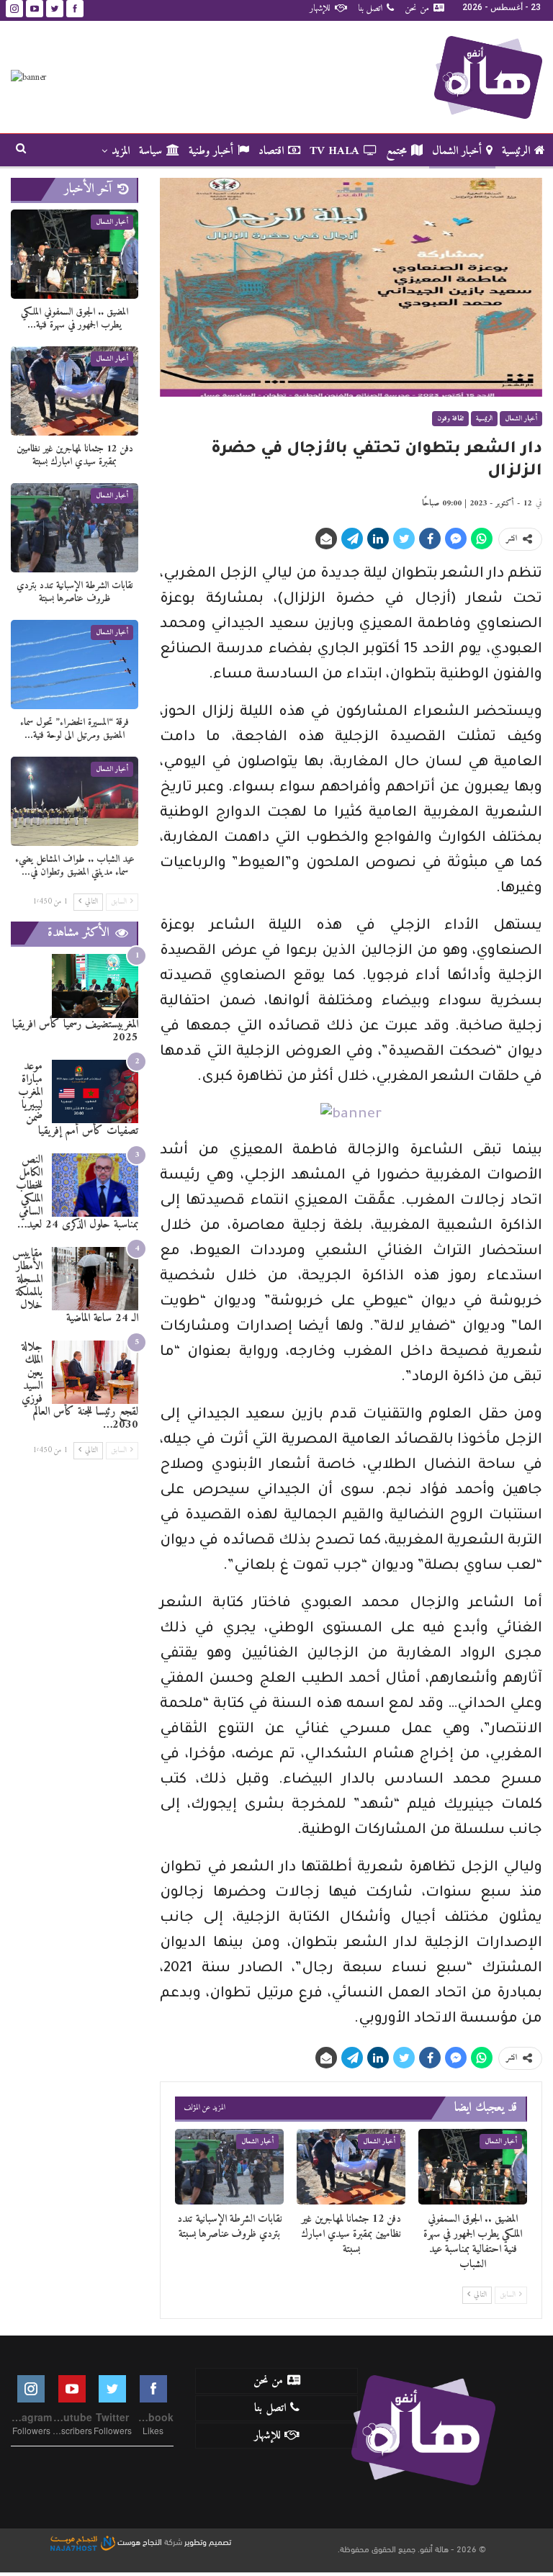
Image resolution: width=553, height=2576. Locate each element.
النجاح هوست (139, 2541)
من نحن (417, 8)
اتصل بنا (370, 8)
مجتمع (396, 151)
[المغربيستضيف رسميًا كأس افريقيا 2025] (95, 986)
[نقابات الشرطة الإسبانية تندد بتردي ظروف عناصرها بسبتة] (229, 2167)
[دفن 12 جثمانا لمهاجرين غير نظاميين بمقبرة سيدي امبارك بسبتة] (351, 2167)
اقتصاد (271, 151)
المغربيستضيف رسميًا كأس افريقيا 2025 (75, 1031)
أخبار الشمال (457, 151)
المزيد (121, 151)
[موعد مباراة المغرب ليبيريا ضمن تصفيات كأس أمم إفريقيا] (95, 1092)
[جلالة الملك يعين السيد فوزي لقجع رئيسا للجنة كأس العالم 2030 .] (95, 1373)
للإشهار (320, 8)
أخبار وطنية (211, 151)
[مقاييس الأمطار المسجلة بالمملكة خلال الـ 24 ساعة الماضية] (95, 1279)
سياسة (150, 151)
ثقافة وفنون (450, 419)
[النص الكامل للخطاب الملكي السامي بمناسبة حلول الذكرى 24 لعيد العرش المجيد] (95, 1185)
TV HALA (334, 151)
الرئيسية (516, 151)
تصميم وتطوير (208, 2541)
